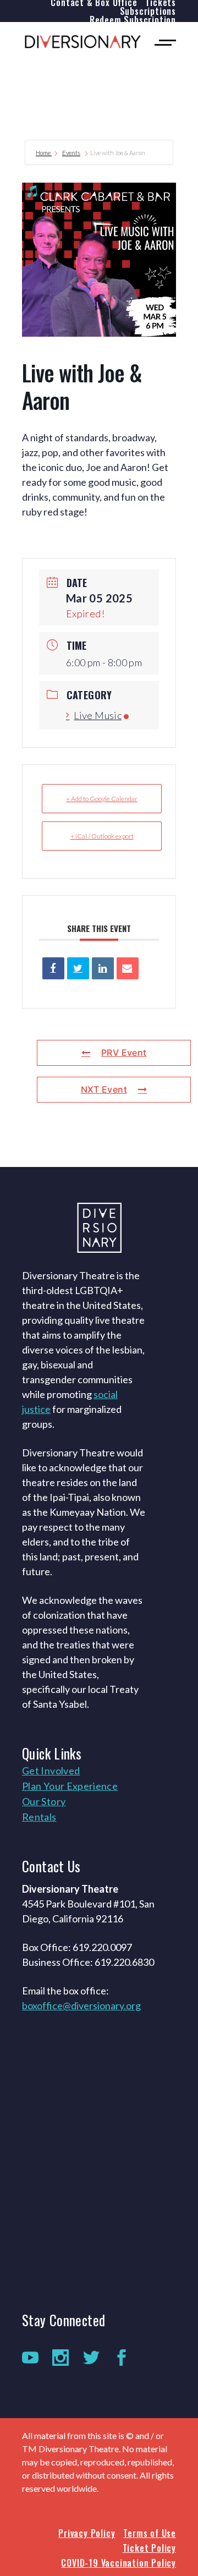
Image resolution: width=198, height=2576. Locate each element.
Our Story (44, 1801)
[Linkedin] (103, 968)
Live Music (98, 715)
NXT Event (104, 1089)
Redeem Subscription (133, 20)
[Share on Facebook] (53, 968)
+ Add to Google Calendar (102, 799)
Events (71, 153)
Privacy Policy (87, 2533)
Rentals (39, 1817)
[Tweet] (78, 968)
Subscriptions (148, 11)
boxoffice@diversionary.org (81, 2005)
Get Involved (51, 1771)
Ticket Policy (149, 2548)
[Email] (128, 968)
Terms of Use (150, 2533)
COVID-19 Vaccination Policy (119, 2563)
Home (44, 153)
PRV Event (124, 1053)
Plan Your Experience (70, 1786)
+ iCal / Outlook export (102, 836)
